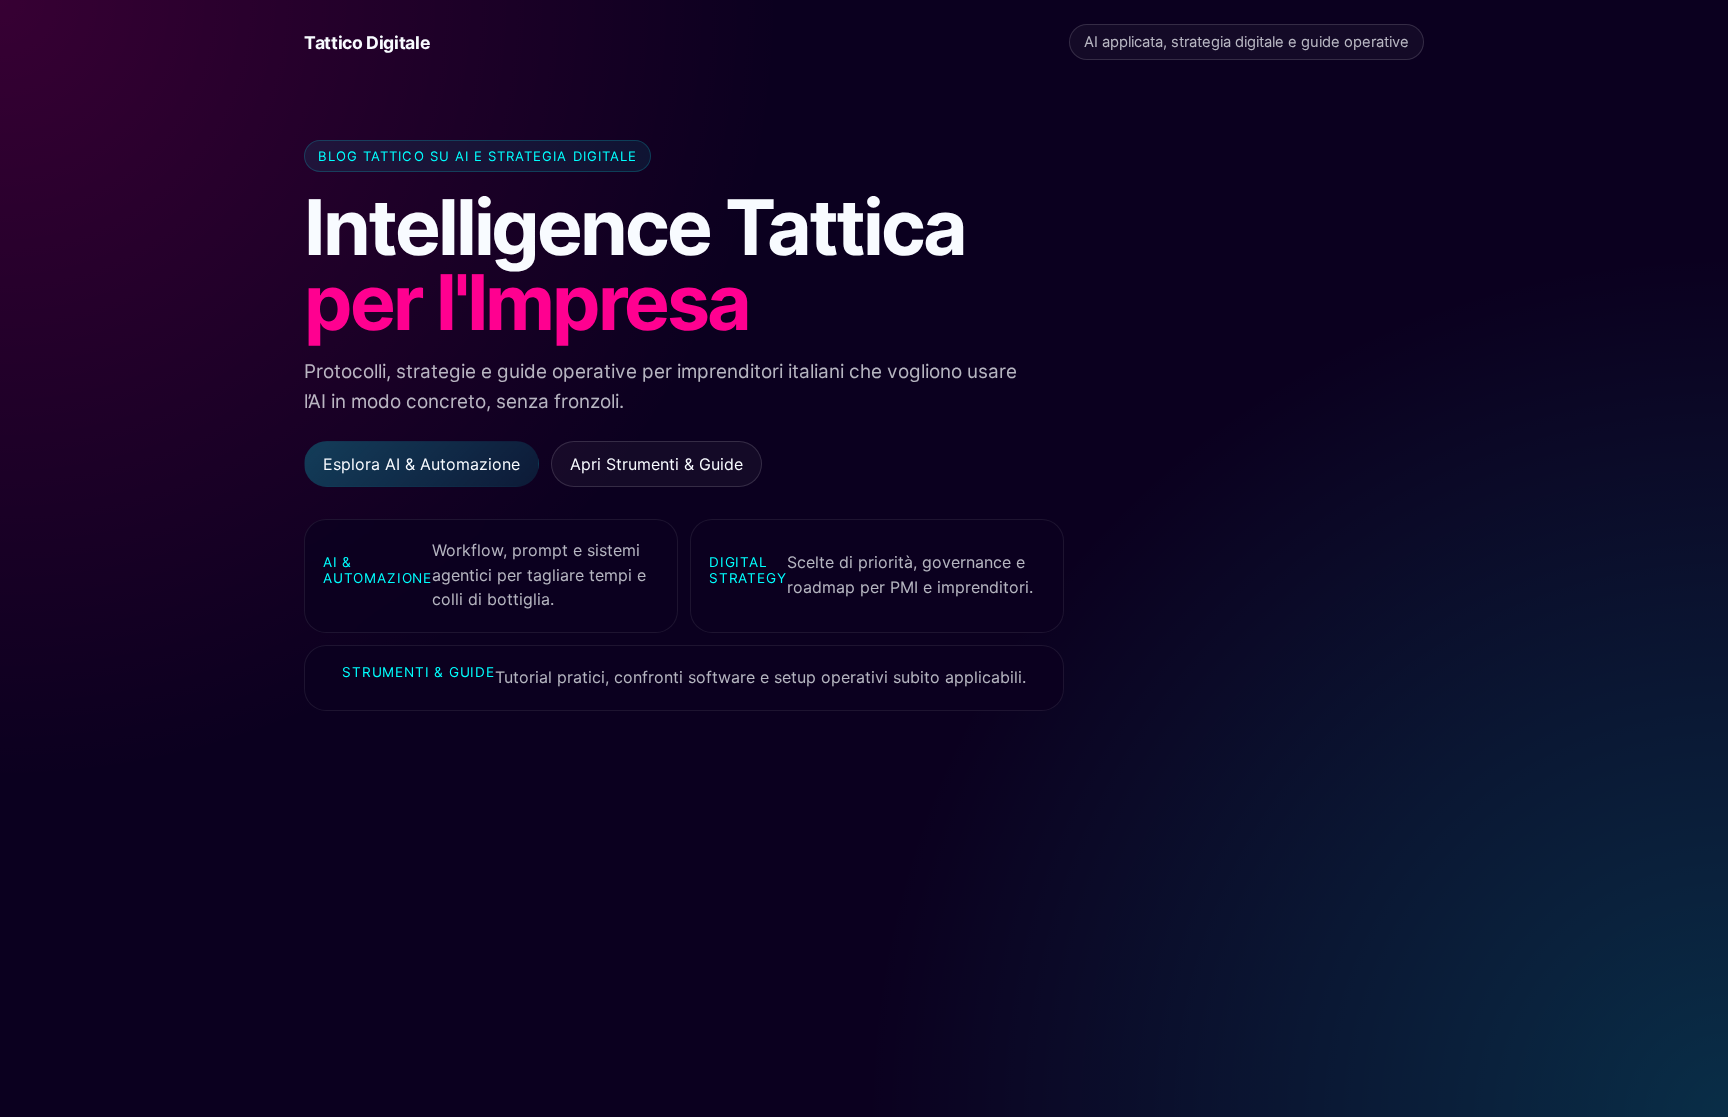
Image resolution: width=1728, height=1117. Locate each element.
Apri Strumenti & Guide (656, 464)
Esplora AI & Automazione (421, 464)
